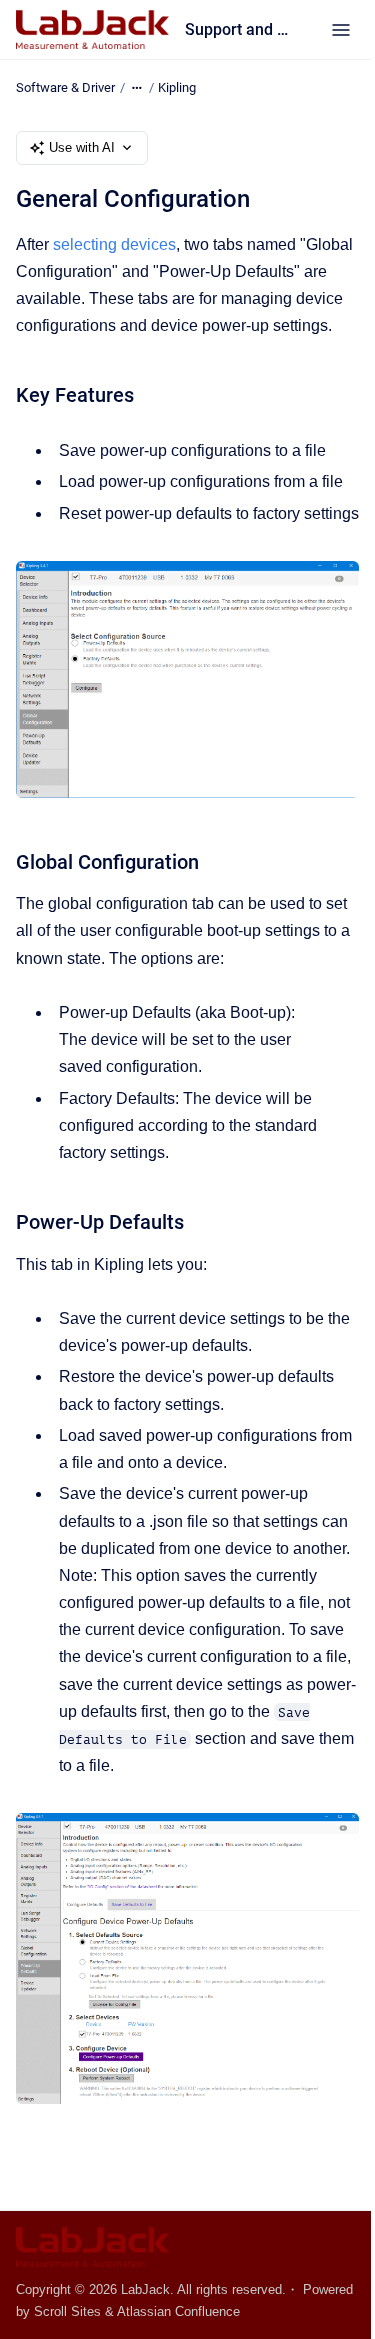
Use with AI (82, 147)
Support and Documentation (238, 29)
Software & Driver (65, 87)
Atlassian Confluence (178, 2311)
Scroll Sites (67, 2311)
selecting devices (114, 244)
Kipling (177, 87)
